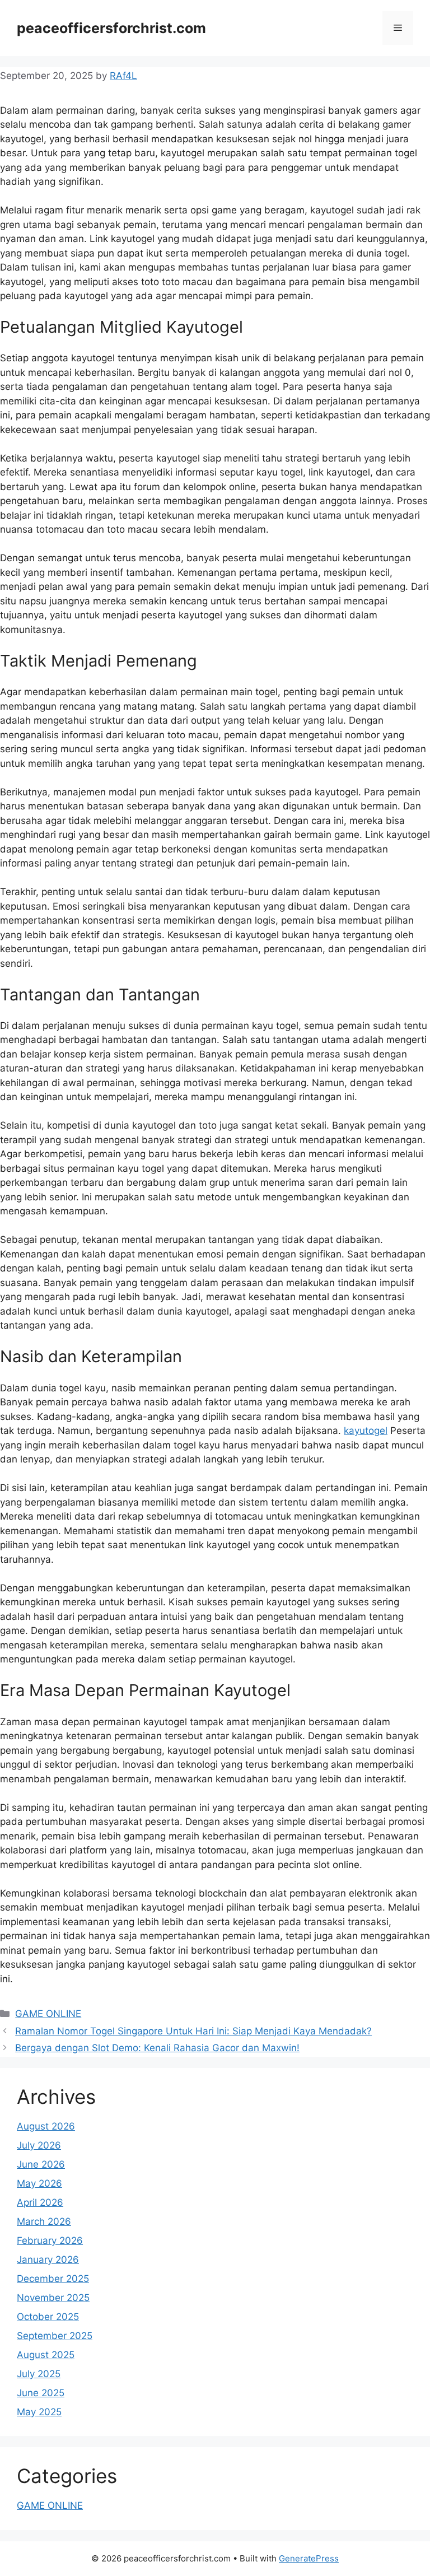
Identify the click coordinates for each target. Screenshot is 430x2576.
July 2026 (39, 2145)
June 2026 (41, 2164)
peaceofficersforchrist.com (111, 28)
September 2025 (55, 2336)
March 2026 (44, 2221)
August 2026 (46, 2126)
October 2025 (48, 2317)
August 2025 (46, 2355)
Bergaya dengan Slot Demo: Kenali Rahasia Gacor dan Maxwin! (157, 2048)
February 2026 (50, 2240)
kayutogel (366, 1431)
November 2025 (53, 2298)
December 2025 (53, 2279)
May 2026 (39, 2183)
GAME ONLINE (48, 2014)
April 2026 (40, 2202)
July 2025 (39, 2374)
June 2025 (41, 2393)
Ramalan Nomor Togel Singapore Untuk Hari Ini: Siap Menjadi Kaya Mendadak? (193, 2031)
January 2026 (48, 2260)
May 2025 (39, 2412)
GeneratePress (309, 2558)
